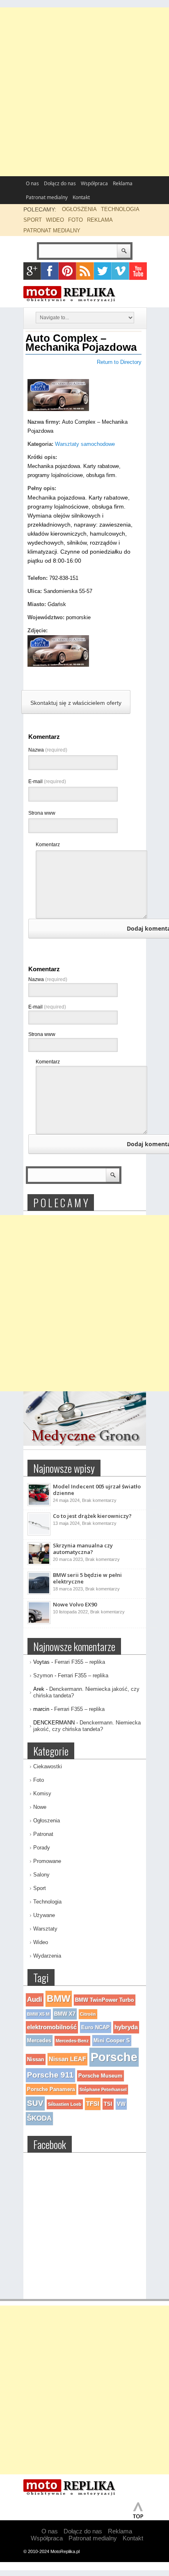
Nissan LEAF (67, 2059)
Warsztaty (45, 1929)
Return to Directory (119, 362)
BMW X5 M (38, 2014)
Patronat (43, 1834)
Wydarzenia (47, 1956)
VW (121, 2104)
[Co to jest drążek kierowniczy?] (39, 1534)
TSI (108, 2104)
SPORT (33, 220)
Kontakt (81, 197)
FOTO (75, 220)
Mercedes (39, 2041)
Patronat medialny (47, 197)
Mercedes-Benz (72, 2041)
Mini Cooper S (112, 2041)
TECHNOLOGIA (120, 209)
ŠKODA (39, 2118)
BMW (59, 1999)
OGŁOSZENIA (79, 209)
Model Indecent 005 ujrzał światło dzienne (97, 1490)
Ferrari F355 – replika (80, 1662)
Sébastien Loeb (65, 2104)
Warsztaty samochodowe (85, 444)
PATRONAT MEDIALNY (52, 231)
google (32, 271)
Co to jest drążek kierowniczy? (92, 1516)
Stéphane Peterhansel (103, 2090)
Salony (41, 1875)
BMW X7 (65, 2014)
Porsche (114, 2057)
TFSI (93, 2104)
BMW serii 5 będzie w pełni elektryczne (87, 1578)
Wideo (41, 1942)
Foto (39, 1780)
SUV (35, 2103)
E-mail (47, 781)
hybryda (126, 2027)
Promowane (47, 1861)
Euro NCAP (96, 2027)
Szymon (43, 1675)
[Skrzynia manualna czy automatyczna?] (39, 1563)
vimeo (120, 271)
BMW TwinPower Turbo (105, 2000)
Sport (40, 1888)
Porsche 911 (50, 2075)
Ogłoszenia (47, 1821)
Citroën (88, 2014)
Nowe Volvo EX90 (75, 1604)
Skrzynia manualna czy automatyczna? (83, 1549)
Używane (44, 1915)
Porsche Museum (100, 2076)
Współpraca (94, 183)
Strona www (42, 813)
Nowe (40, 1807)
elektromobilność (52, 2027)
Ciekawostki (48, 1766)
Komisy (42, 1793)
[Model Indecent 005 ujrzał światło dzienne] (39, 1504)
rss (85, 271)
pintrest (67, 271)
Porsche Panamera (51, 2089)
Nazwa (48, 750)
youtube (138, 271)
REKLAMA (100, 220)
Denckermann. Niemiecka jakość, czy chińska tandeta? (87, 1726)
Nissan (36, 2059)
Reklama (123, 183)
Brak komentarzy (99, 1500)
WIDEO (55, 220)
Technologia (47, 1902)
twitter (103, 271)
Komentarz (48, 845)
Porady (42, 1848)
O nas (32, 183)
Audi (35, 2000)
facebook (50, 271)
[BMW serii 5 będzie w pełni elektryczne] (39, 1593)
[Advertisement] (84, 92)
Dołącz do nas (60, 183)
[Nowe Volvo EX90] (39, 1622)
